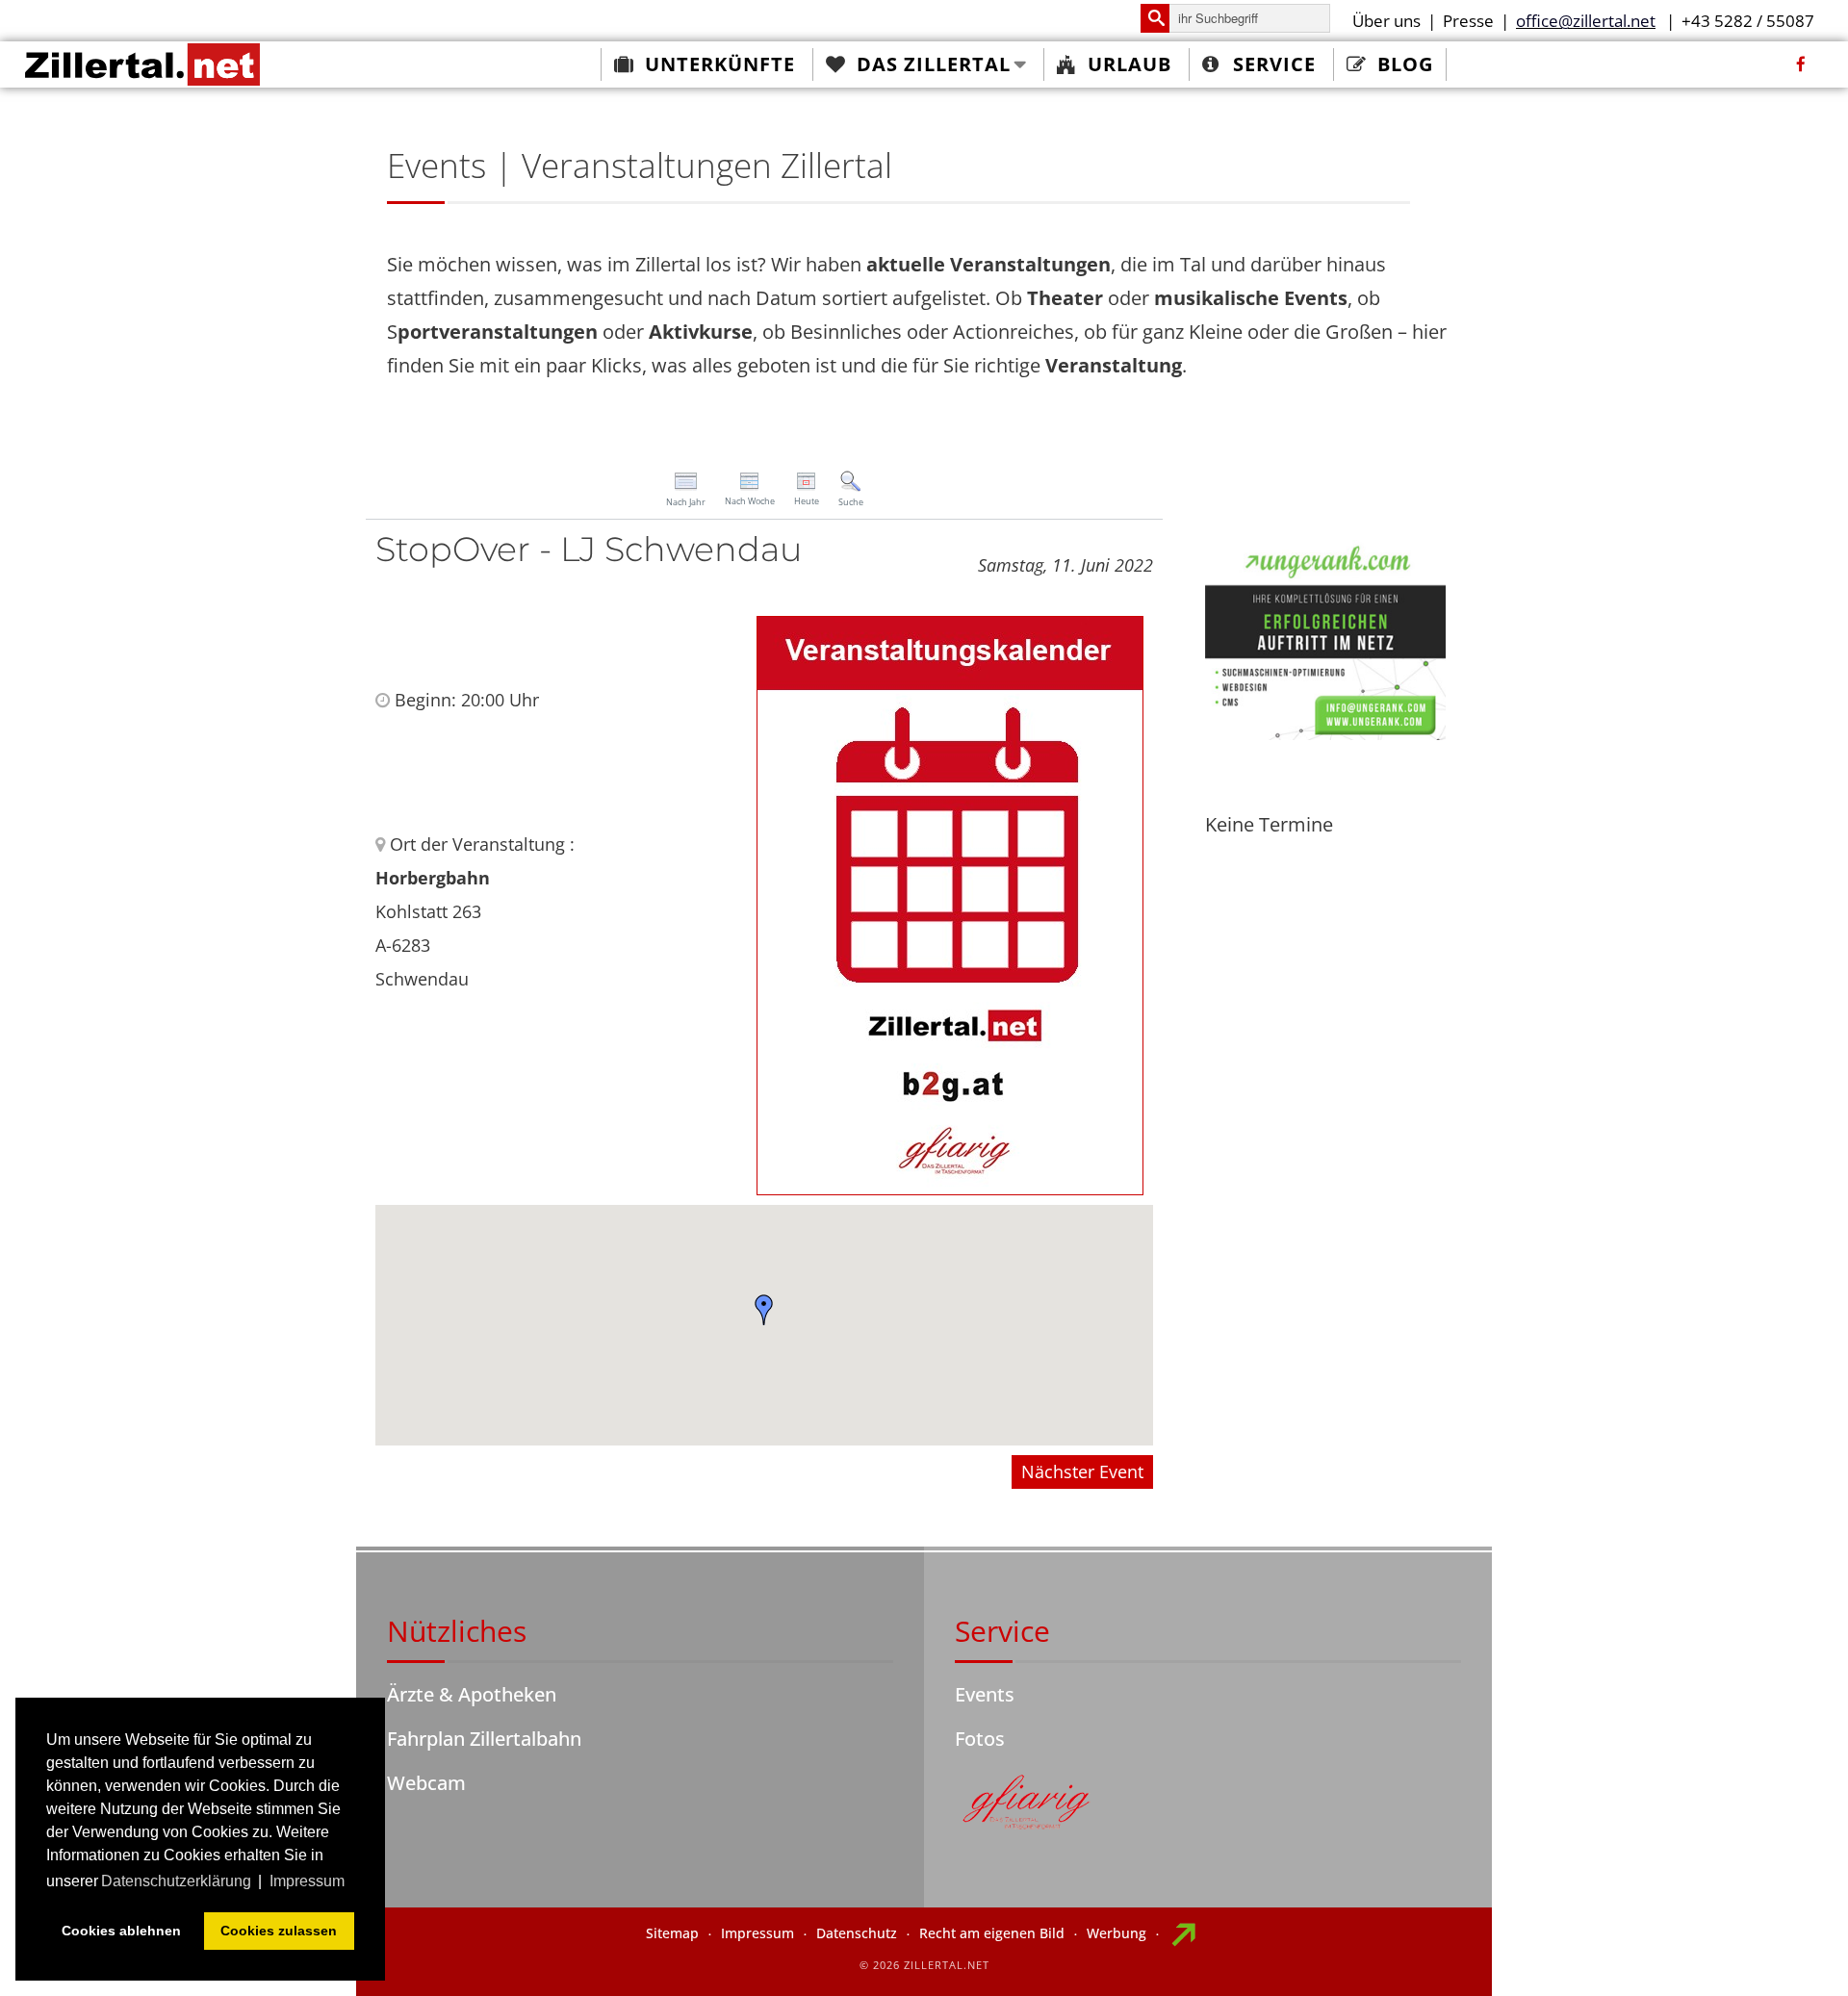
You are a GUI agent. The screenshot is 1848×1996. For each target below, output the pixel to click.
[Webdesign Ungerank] (1325, 638)
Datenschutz (857, 1933)
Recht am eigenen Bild (992, 1933)
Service (1274, 64)
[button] (764, 1310)
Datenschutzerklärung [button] (176, 1881)
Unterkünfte (720, 64)
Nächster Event (1082, 1471)
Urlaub (1129, 64)
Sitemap (672, 1933)
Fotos (980, 1739)
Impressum (757, 1933)
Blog (1405, 64)
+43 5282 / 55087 (1748, 21)
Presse (1468, 21)
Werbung (1116, 1933)
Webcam (426, 1783)
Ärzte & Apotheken (472, 1694)
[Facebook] (1801, 64)
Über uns (1386, 21)
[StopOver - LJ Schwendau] (950, 904)
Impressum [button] (307, 1881)
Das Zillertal (934, 64)
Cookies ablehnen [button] (121, 1931)
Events (985, 1694)
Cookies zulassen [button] (279, 1931)
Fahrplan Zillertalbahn (484, 1739)
